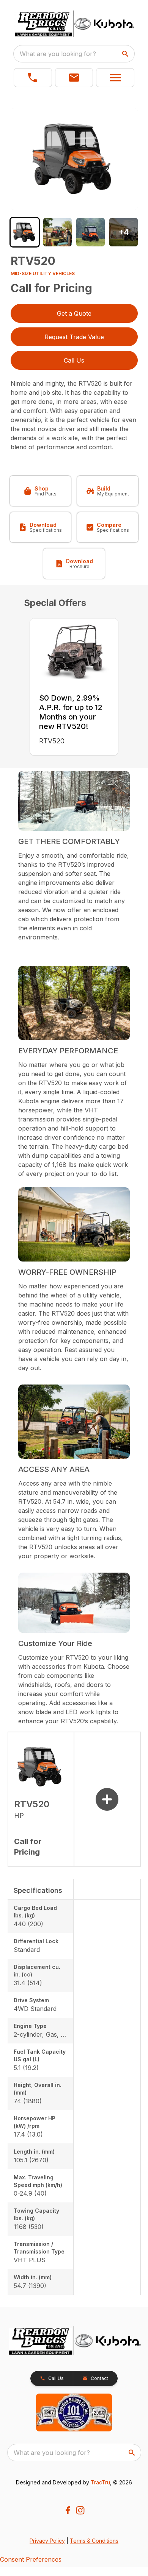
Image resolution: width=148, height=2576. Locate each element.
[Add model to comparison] (107, 1799)
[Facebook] (68, 2510)
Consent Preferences (31, 2559)
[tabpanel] (74, 160)
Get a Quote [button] (74, 313)
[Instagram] (80, 2510)
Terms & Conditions (94, 2541)
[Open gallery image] (74, 159)
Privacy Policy (47, 2541)
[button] (33, 78)
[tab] (25, 232)
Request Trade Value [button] (74, 337)
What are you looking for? (58, 54)
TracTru (100, 2482)
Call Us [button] (74, 360)
